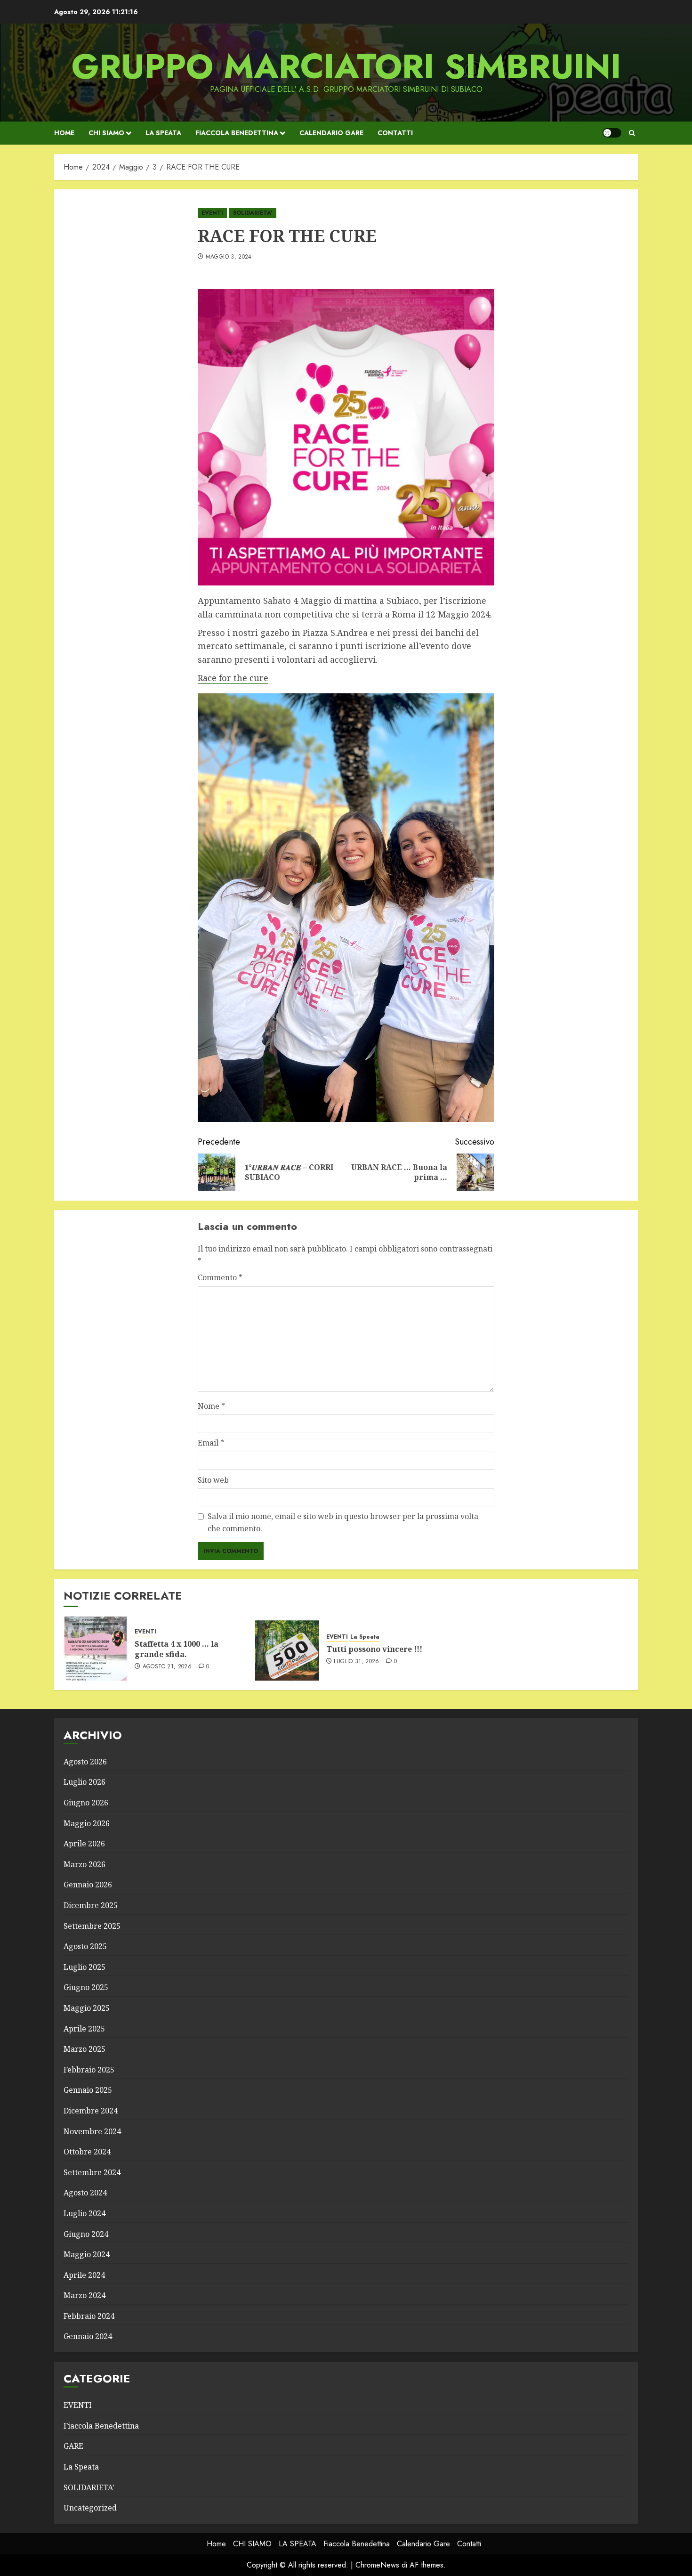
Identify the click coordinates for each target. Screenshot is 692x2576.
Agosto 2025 (85, 1946)
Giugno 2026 (86, 1803)
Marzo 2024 (84, 2295)
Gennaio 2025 (88, 2090)
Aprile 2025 (84, 2029)
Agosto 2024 (85, 2193)
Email (211, 1443)
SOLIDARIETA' (253, 213)
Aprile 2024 (84, 2275)
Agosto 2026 (85, 1762)
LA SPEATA (163, 133)
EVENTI (212, 213)
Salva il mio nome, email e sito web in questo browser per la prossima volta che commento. (343, 1522)
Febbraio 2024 (89, 2316)
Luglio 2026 (84, 1782)
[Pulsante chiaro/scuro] (612, 133)
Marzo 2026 (84, 1864)
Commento (220, 1277)
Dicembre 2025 (91, 1905)
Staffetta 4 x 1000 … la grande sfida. (177, 1649)
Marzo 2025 (84, 2049)
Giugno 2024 (86, 2234)
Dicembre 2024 (91, 2111)
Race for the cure (233, 678)
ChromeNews (377, 2565)
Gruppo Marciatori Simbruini (346, 66)
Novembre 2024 (92, 2131)
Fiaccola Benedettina (237, 133)
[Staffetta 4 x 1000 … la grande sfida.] (96, 1649)
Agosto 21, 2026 (167, 1667)
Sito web (213, 1480)
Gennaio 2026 (88, 1885)
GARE (73, 2446)
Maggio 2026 (87, 1823)
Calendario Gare (331, 133)
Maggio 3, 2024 (229, 257)
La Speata (365, 1637)
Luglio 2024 (84, 2213)
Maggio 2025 (87, 2008)
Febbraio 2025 (89, 2070)
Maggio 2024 (87, 2254)
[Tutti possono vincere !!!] (287, 1649)
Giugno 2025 (86, 1987)
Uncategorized (90, 2508)
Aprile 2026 (84, 1844)
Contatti (395, 133)
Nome (211, 1406)
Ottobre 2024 (87, 2152)
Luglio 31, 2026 (356, 1662)
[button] (632, 133)
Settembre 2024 (92, 2172)
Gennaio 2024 (88, 2336)
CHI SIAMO (106, 133)
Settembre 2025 (92, 1926)
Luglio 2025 (84, 1967)
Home (64, 133)
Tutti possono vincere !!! (374, 1649)
